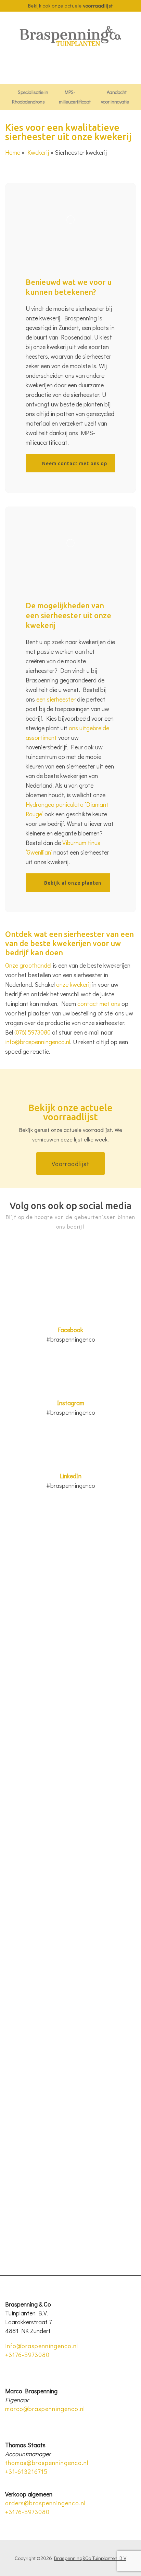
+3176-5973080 (27, 2355)
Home (13, 152)
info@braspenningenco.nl (38, 1042)
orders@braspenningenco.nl (45, 2503)
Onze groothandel (28, 965)
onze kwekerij (73, 984)
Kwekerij (38, 152)
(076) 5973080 (33, 1032)
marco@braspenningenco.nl (45, 2409)
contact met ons (99, 1003)
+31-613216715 (26, 2471)
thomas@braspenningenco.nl (47, 2463)
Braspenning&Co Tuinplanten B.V (90, 2558)
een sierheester (56, 699)
